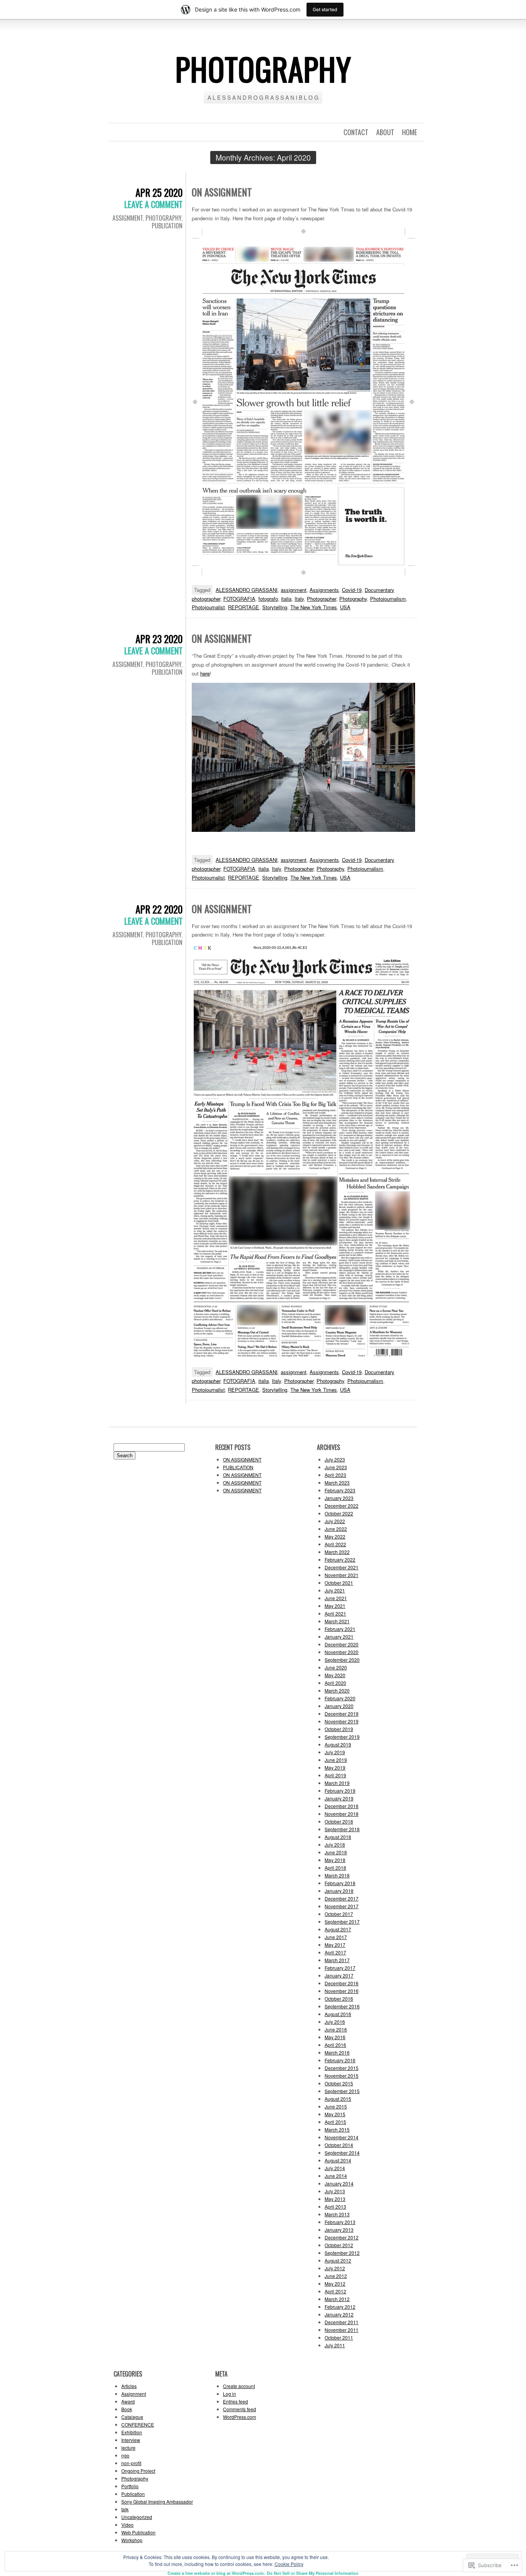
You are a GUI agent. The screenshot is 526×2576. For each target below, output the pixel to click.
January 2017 (339, 1975)
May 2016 (335, 2037)
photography (263, 69)
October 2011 (339, 2337)
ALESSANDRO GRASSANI (247, 590)
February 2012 (340, 2307)
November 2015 (342, 2076)
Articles (129, 2386)
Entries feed (235, 2401)
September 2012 (342, 2253)
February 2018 (340, 1883)
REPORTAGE (244, 607)
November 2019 (342, 1721)
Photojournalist (208, 607)
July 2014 (335, 2168)
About (385, 132)
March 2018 (337, 1875)
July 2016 (335, 2022)
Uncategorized (137, 2517)
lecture (128, 2448)
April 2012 (335, 2291)
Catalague (132, 2417)
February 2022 (340, 1560)
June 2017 (336, 1937)
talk (125, 2509)
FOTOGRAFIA (239, 599)
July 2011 (335, 2345)
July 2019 (335, 1752)
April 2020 (335, 1683)
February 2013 (340, 2222)
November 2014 (342, 2137)
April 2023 (335, 1475)
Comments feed (240, 2409)
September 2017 (342, 1922)
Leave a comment (153, 204)
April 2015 (335, 2122)
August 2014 (338, 2160)
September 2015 (342, 2091)
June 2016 (336, 2029)
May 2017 (335, 1945)
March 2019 (337, 1783)
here (205, 673)
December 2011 (342, 2322)
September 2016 (342, 2006)
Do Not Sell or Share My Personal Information (313, 2573)
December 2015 (342, 2068)
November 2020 (342, 1652)
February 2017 (340, 1968)
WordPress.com (240, 2417)
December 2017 (342, 1898)
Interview (131, 2440)
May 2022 (335, 1536)
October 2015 (339, 2083)
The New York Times (314, 607)
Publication (167, 226)
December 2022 (342, 1506)
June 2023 (336, 1467)
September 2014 (342, 2153)
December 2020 (342, 1644)
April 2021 (335, 1613)
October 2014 (339, 2145)
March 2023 (337, 1482)
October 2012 (339, 2245)
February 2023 (340, 1490)
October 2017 (339, 1914)
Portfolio (130, 2486)
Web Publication (138, 2532)
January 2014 (339, 2183)
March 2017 (337, 1960)
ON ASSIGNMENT (222, 192)
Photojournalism (388, 599)
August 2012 (338, 2260)
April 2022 (335, 1544)
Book (127, 2409)
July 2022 (335, 1521)
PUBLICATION (238, 1467)
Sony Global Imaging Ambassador (157, 2501)
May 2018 (335, 1860)
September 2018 (342, 1829)
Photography (163, 218)
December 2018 (342, 1806)
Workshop (132, 2540)
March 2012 (337, 2299)
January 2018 (339, 1891)
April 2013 (335, 2206)
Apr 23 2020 (159, 639)
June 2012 (336, 2276)
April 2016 (335, 2045)
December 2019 (342, 1714)
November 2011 (342, 2330)
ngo (125, 2455)
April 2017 (335, 1952)
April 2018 (335, 1868)
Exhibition (132, 2432)
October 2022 (339, 1513)
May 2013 (335, 2199)
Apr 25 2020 (159, 192)
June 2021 (336, 1598)
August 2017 (338, 1929)
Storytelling (275, 607)
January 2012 (339, 2314)
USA (345, 607)
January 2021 (339, 1637)
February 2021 (340, 1629)
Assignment (128, 218)
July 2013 (335, 2191)
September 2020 (342, 1660)
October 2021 (339, 1583)
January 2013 (339, 2230)
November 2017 (342, 1906)
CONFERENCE (138, 2424)
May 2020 (335, 1675)
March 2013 (337, 2214)
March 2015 (337, 2129)
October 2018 (339, 1821)
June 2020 (336, 1667)
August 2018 (338, 1837)
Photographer (322, 599)
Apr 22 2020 (159, 909)
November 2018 (342, 1814)
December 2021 (342, 1567)
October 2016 (339, 1999)
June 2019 (336, 1760)
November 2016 (342, 1991)
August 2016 (338, 2014)
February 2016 (340, 2060)
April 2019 (335, 1775)
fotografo (268, 599)
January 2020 (339, 1706)
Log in (229, 2394)
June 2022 (336, 1529)
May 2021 (335, 1606)
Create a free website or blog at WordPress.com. (216, 2573)
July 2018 (335, 1844)
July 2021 (335, 1590)
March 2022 (337, 1552)
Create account (239, 2386)
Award (128, 2401)
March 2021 (337, 1621)
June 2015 (336, 2106)
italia (286, 599)
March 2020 (337, 1690)
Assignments (324, 590)
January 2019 (339, 1798)
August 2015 (338, 2099)
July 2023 (335, 1459)
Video (127, 2525)
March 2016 (337, 2052)
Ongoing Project (138, 2471)
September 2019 (342, 1737)
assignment (294, 590)
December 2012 (342, 2237)
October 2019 (339, 1729)
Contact (356, 132)
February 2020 (340, 1698)
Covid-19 (352, 590)
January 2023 (339, 1498)
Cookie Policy (289, 2564)
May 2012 (335, 2284)
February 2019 (340, 1791)
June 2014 (336, 2176)
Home (410, 132)
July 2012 (335, 2268)
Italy (299, 599)
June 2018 (336, 1852)
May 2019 (335, 1767)
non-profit (131, 2463)
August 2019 (338, 1744)
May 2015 (335, 2114)
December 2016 (342, 1983)
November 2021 (342, 1575)
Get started (325, 9)
